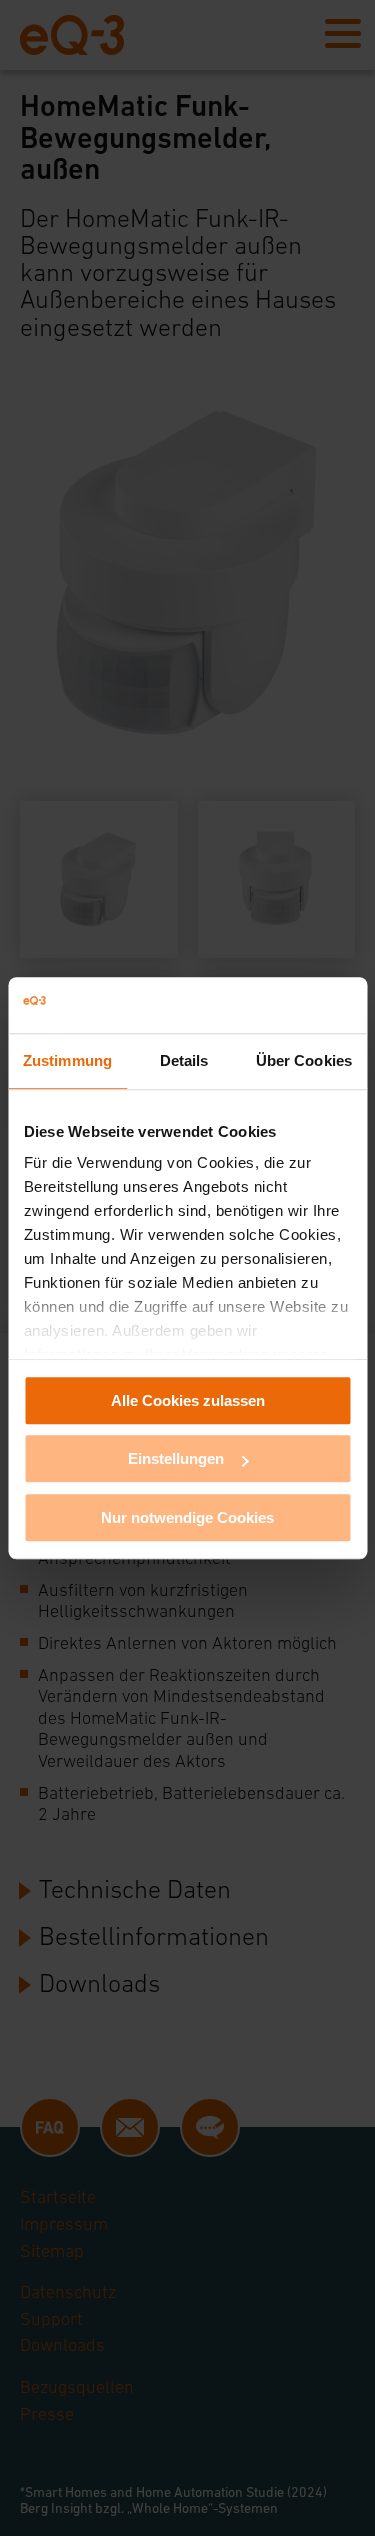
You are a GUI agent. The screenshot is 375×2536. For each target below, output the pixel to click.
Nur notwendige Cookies (187, 1517)
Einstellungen (176, 1458)
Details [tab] (184, 1060)
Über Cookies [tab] (304, 1060)
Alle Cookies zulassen (188, 1400)
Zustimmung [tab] (67, 1060)
